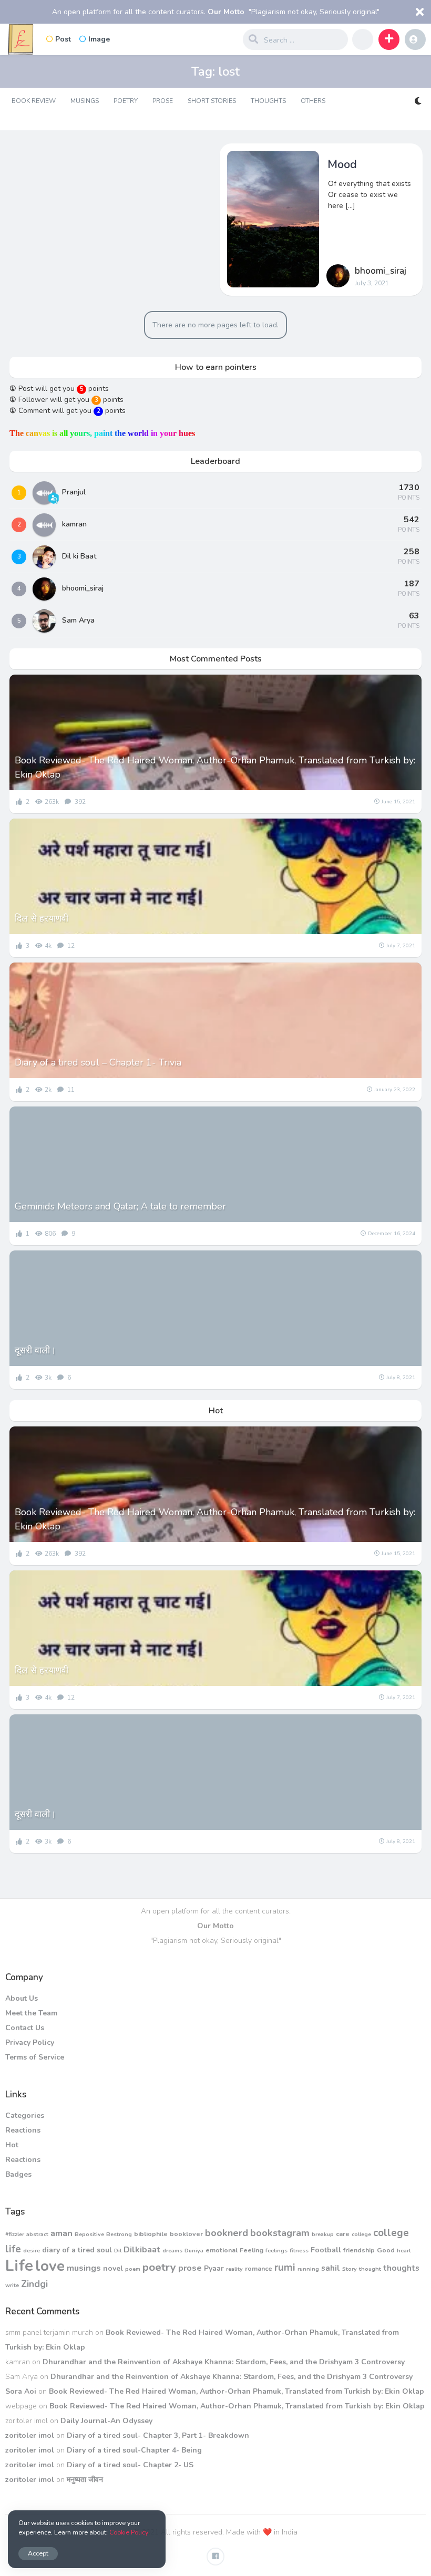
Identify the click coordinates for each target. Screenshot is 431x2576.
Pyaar (214, 2268)
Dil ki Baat (79, 556)
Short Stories (212, 101)
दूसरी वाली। (35, 1350)
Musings (85, 101)
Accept (38, 2553)
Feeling (252, 2250)
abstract (37, 2234)
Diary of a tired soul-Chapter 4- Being (134, 2450)
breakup (323, 2234)
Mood (342, 164)
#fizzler (15, 2234)
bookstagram (280, 2233)
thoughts (401, 2268)
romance (259, 2268)
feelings (276, 2251)
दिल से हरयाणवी (42, 918)
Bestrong (119, 2234)
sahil (331, 2268)
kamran (74, 524)
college (361, 2234)
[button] (389, 39)
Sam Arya (78, 620)
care (343, 2234)
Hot (12, 2145)
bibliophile (151, 2234)
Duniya (194, 2251)
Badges (18, 2174)
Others (313, 101)
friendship (359, 2250)
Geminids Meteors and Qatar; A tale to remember (120, 1206)
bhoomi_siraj (381, 271)
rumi (285, 2268)
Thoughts (268, 101)
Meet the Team (31, 2013)
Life (19, 2265)
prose (190, 2268)
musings (84, 2268)
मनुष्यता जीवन (85, 2480)
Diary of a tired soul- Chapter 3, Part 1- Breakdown (158, 2435)
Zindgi (34, 2284)
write (12, 2285)
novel (113, 2268)
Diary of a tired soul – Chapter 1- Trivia (98, 1062)
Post (63, 39)
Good (386, 2250)
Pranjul (74, 492)
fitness (299, 2251)
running (308, 2269)
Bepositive (89, 2234)
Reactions (23, 2130)
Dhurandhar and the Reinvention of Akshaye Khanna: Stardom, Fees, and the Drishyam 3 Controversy (224, 2362)
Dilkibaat (142, 2249)
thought (370, 2269)
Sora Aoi (21, 2391)
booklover (186, 2234)
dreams (172, 2251)
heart (404, 2251)
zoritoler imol (30, 2435)
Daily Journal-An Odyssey (106, 2421)
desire (32, 2251)
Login (415, 39)
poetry (159, 2267)
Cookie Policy (129, 2532)
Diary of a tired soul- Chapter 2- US (130, 2465)
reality (234, 2269)
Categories (25, 2115)
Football (326, 2250)
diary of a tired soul (77, 2250)
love (50, 2266)
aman (61, 2233)
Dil (118, 2251)
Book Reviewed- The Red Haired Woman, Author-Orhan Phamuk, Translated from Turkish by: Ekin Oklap (215, 767)
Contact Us (25, 2028)
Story (350, 2269)
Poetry (126, 101)
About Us (22, 1998)
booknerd (227, 2233)
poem (133, 2269)
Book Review (34, 101)
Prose (163, 101)
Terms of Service (35, 2057)
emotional (222, 2250)
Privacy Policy (30, 2042)
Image (99, 39)
